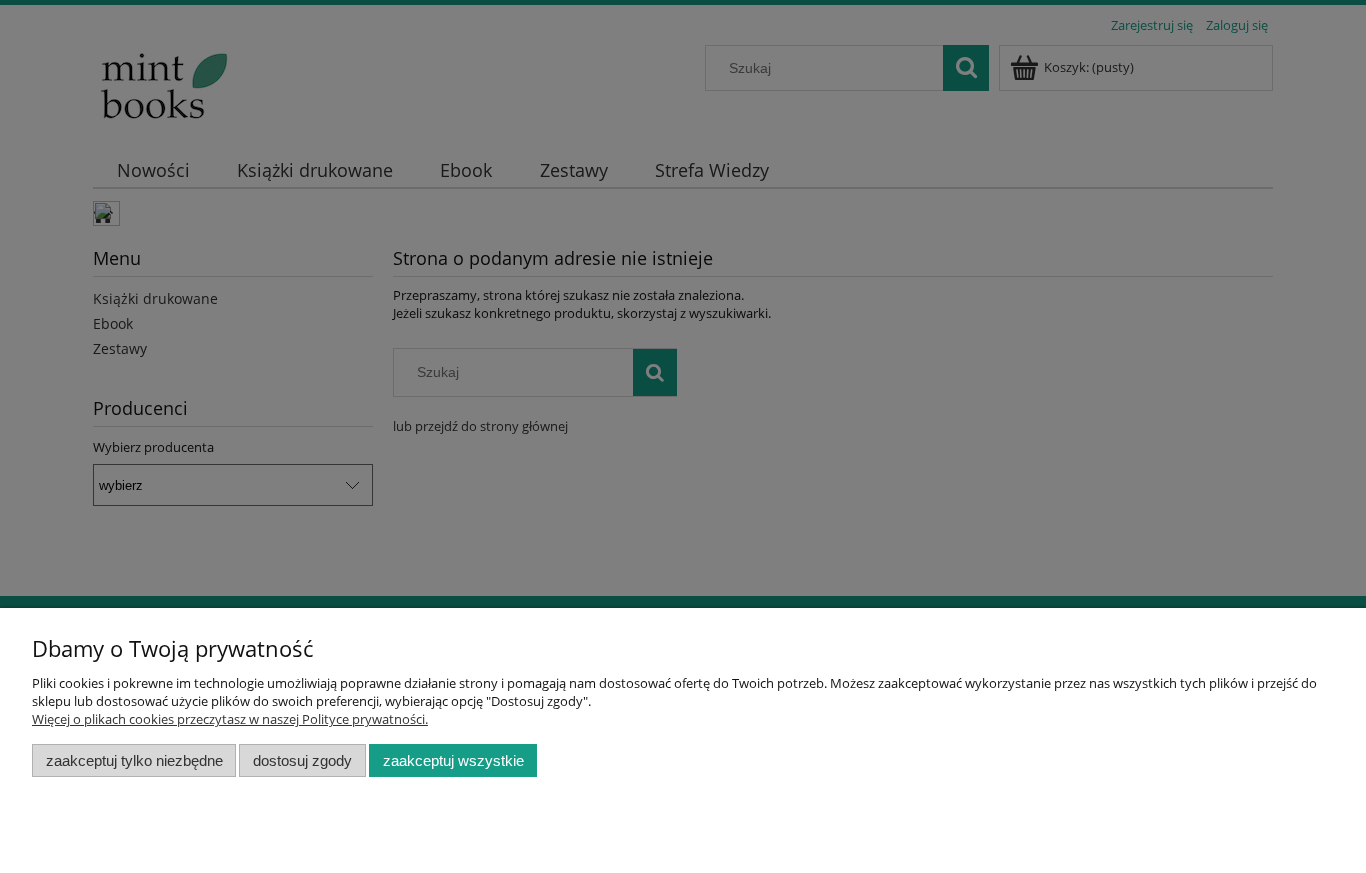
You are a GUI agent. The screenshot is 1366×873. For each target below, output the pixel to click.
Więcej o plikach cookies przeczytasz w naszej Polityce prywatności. (230, 719)
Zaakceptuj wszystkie (453, 760)
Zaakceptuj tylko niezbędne (134, 760)
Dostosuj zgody (302, 760)
